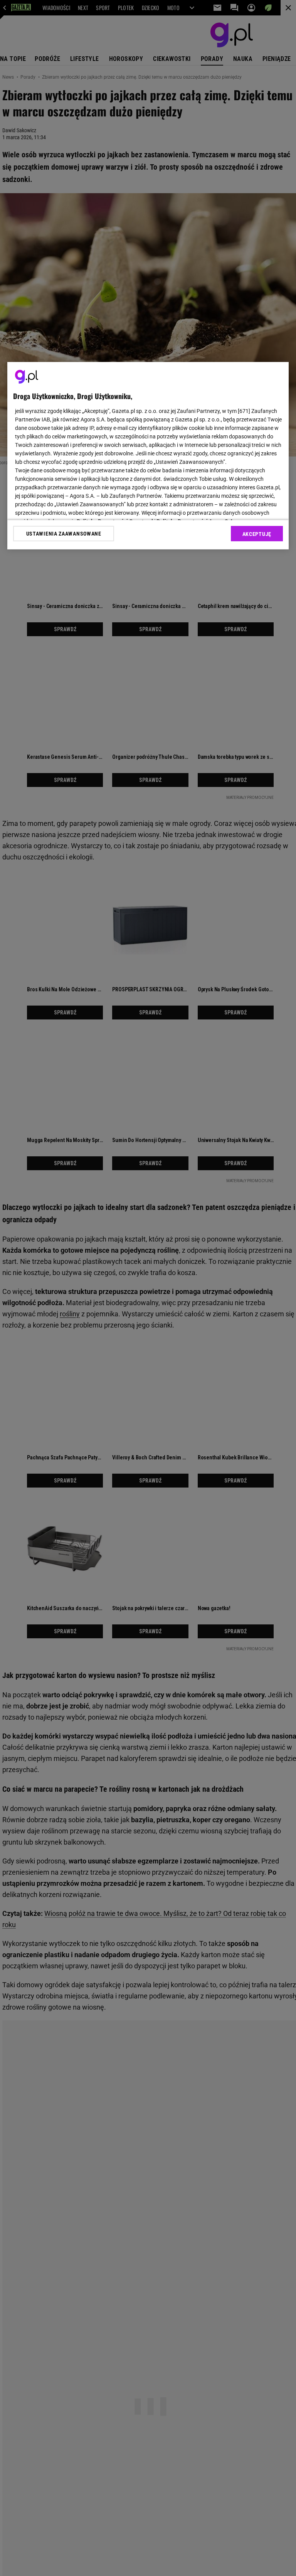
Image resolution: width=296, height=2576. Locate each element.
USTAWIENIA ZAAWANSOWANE (64, 534)
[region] (148, 456)
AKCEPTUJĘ (257, 534)
